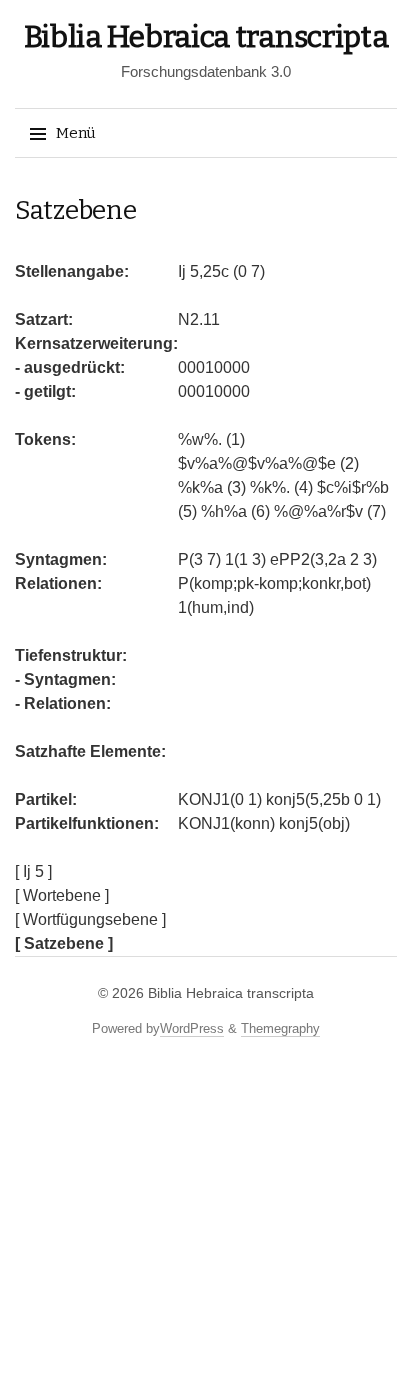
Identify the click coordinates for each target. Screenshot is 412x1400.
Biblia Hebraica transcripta (206, 37)
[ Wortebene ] (62, 895)
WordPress (192, 1028)
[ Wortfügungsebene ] (90, 919)
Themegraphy (280, 1028)
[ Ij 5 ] (33, 871)
